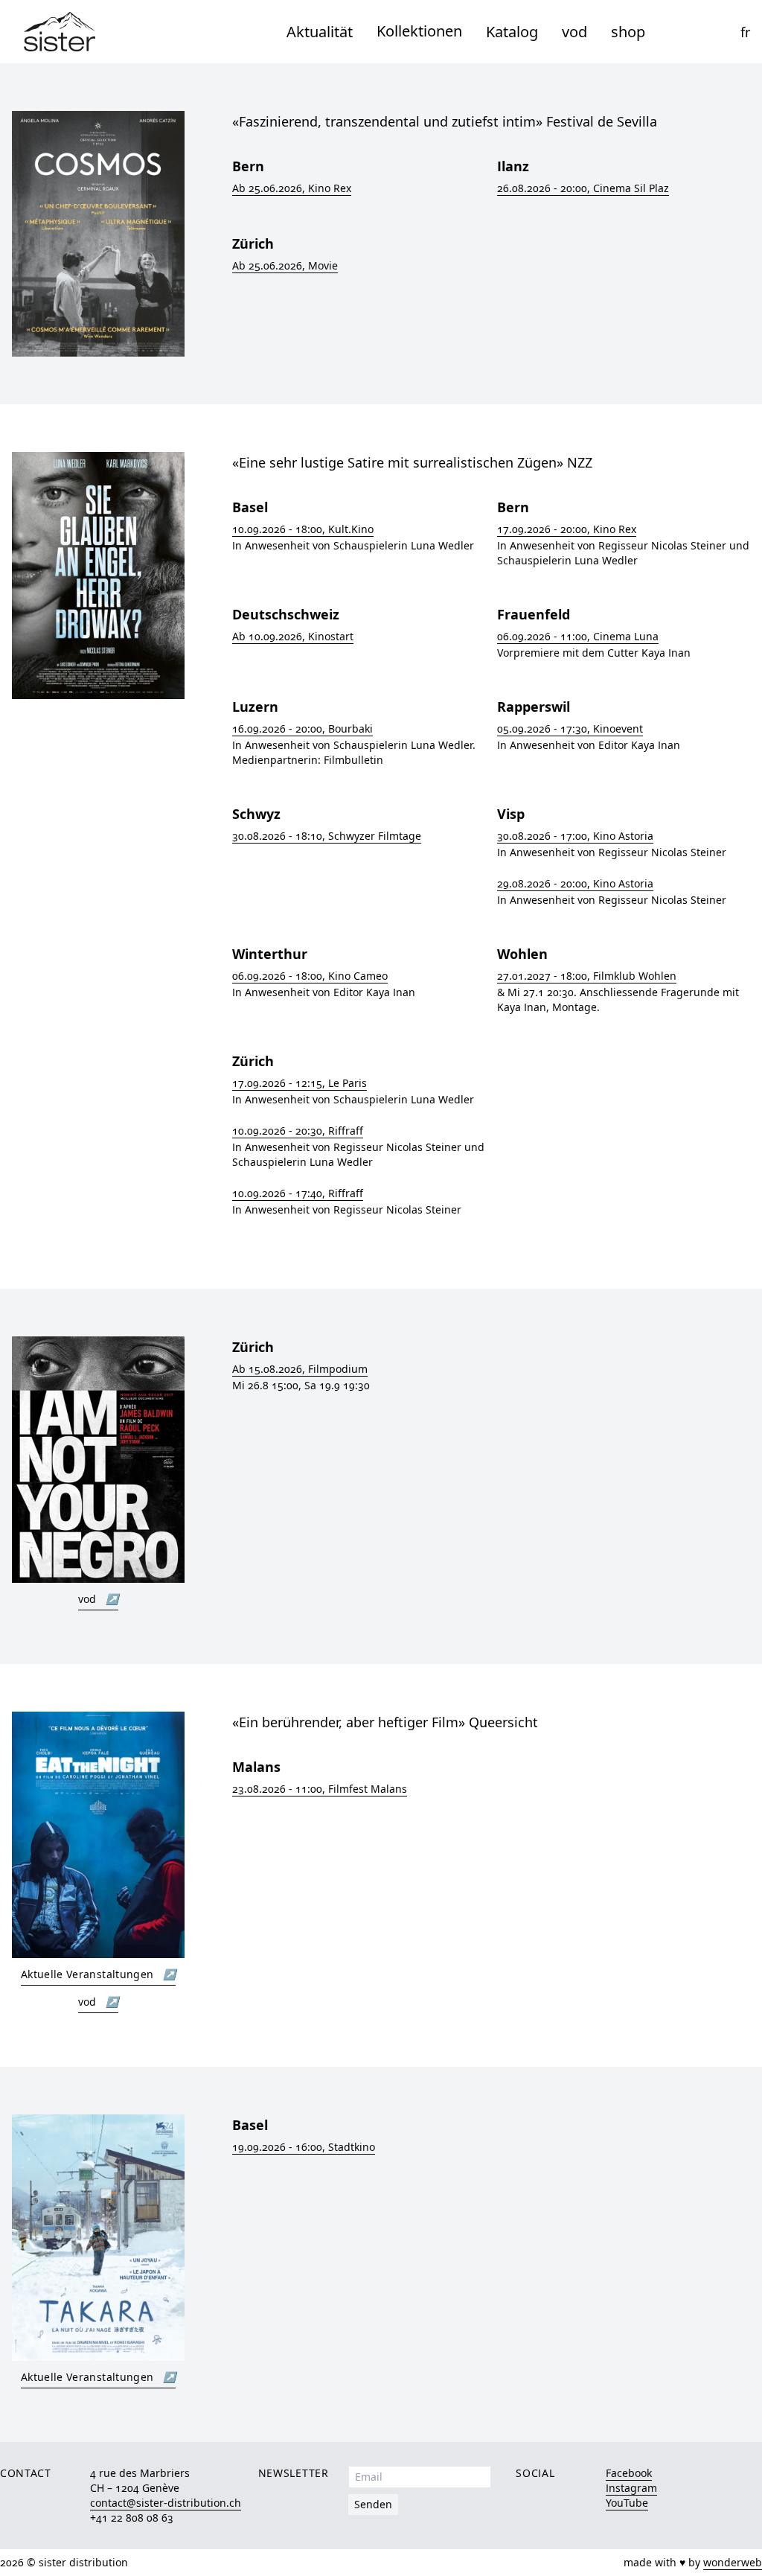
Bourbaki (302, 729)
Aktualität (320, 32)
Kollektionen (419, 31)
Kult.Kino (303, 529)
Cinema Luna (578, 636)
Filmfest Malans (320, 1789)
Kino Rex (292, 188)
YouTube (627, 2503)
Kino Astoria (575, 836)
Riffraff (298, 1131)
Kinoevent (570, 729)
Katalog (512, 32)
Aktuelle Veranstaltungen (98, 1974)
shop (628, 32)
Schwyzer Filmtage (327, 836)
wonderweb (733, 2562)
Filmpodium (300, 1369)
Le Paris (300, 1083)
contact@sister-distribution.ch (166, 2503)
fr (745, 32)
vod (574, 32)
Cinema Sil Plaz (583, 188)
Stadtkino (304, 2147)
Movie (285, 265)
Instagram (631, 2488)
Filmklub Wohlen (587, 976)
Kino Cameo (310, 976)
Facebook (629, 2473)
